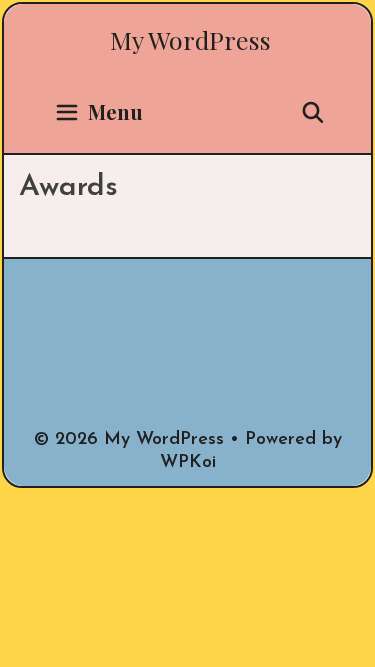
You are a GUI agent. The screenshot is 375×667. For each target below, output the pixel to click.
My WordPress (190, 39)
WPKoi (188, 463)
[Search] (313, 112)
